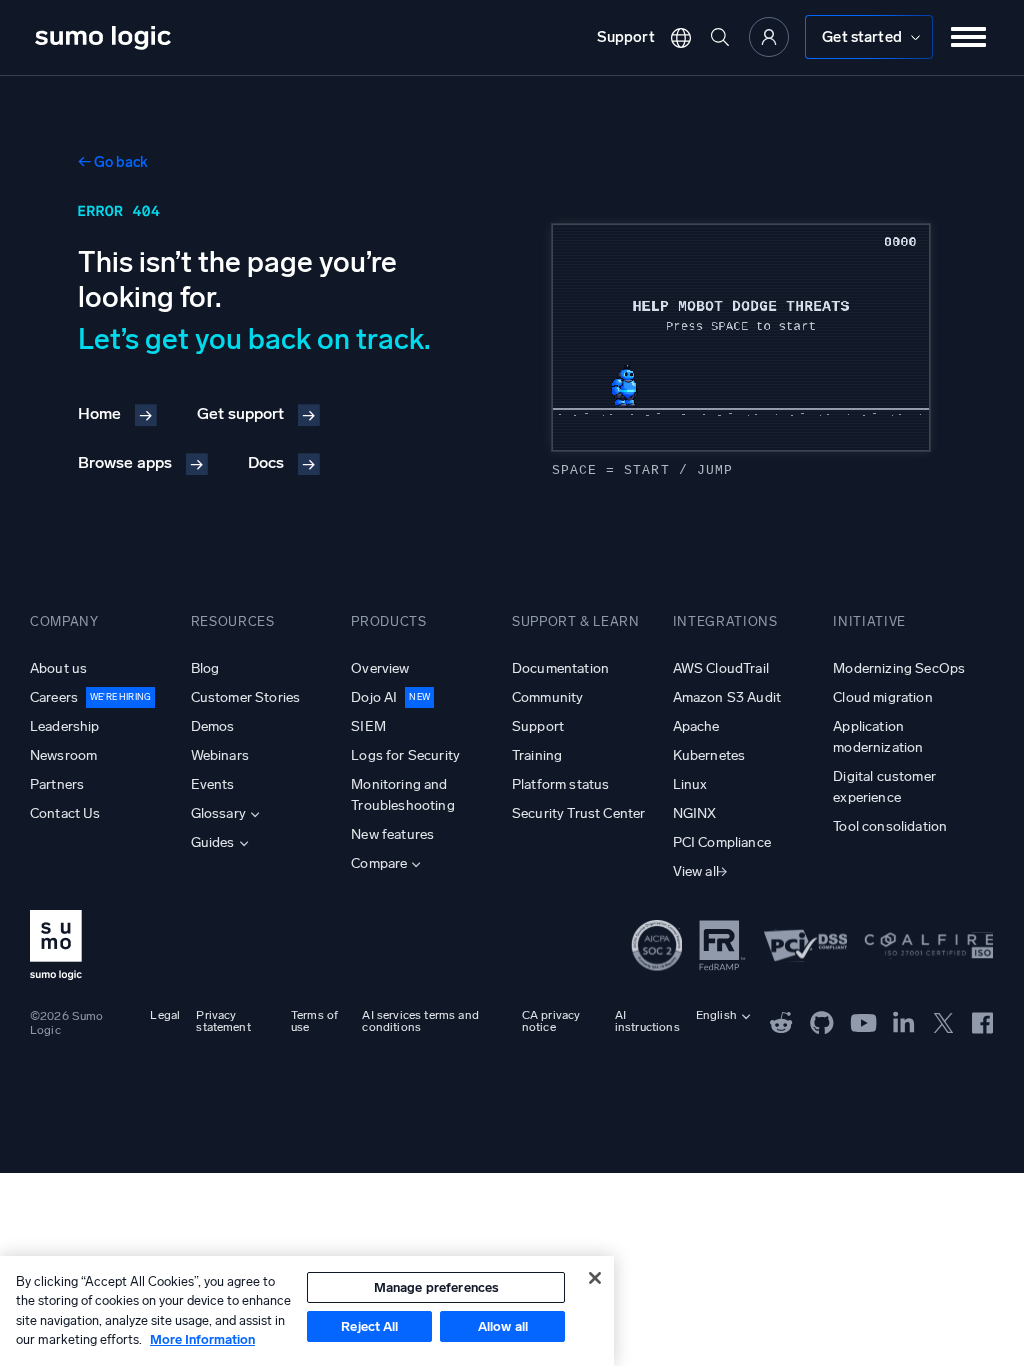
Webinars (220, 755)
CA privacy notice (551, 1021)
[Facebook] (983, 1021)
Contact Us (65, 813)
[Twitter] (943, 1021)
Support (626, 37)
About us (58, 668)
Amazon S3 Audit (727, 697)
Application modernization (878, 737)
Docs (266, 462)
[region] (307, 1311)
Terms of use (314, 1021)
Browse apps (125, 462)
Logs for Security (405, 755)
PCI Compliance (722, 842)
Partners (57, 784)
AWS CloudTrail (721, 668)
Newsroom (63, 755)
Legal (165, 1015)
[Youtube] (863, 1021)
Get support (240, 413)
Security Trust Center (578, 813)
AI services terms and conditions (420, 1021)
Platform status (560, 784)
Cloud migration (882, 697)
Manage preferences (436, 1287)
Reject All (369, 1326)
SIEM (368, 726)
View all (696, 871)
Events (213, 784)
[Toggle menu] (969, 37)
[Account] (769, 37)
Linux (690, 784)
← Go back (113, 162)
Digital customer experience (884, 787)
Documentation (560, 668)
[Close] (595, 1278)
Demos (213, 726)
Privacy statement (223, 1021)
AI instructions (647, 1021)
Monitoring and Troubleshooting (402, 795)
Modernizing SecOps (899, 668)
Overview (380, 668)
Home (99, 413)
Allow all (503, 1326)
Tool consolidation (890, 826)
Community (547, 697)
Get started (862, 37)
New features (392, 834)
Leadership (65, 726)
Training (537, 755)
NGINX (695, 813)
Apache (696, 726)
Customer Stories (246, 697)
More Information (202, 1339)
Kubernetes (709, 755)
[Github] (781, 1021)
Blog (205, 668)
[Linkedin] (904, 1021)
